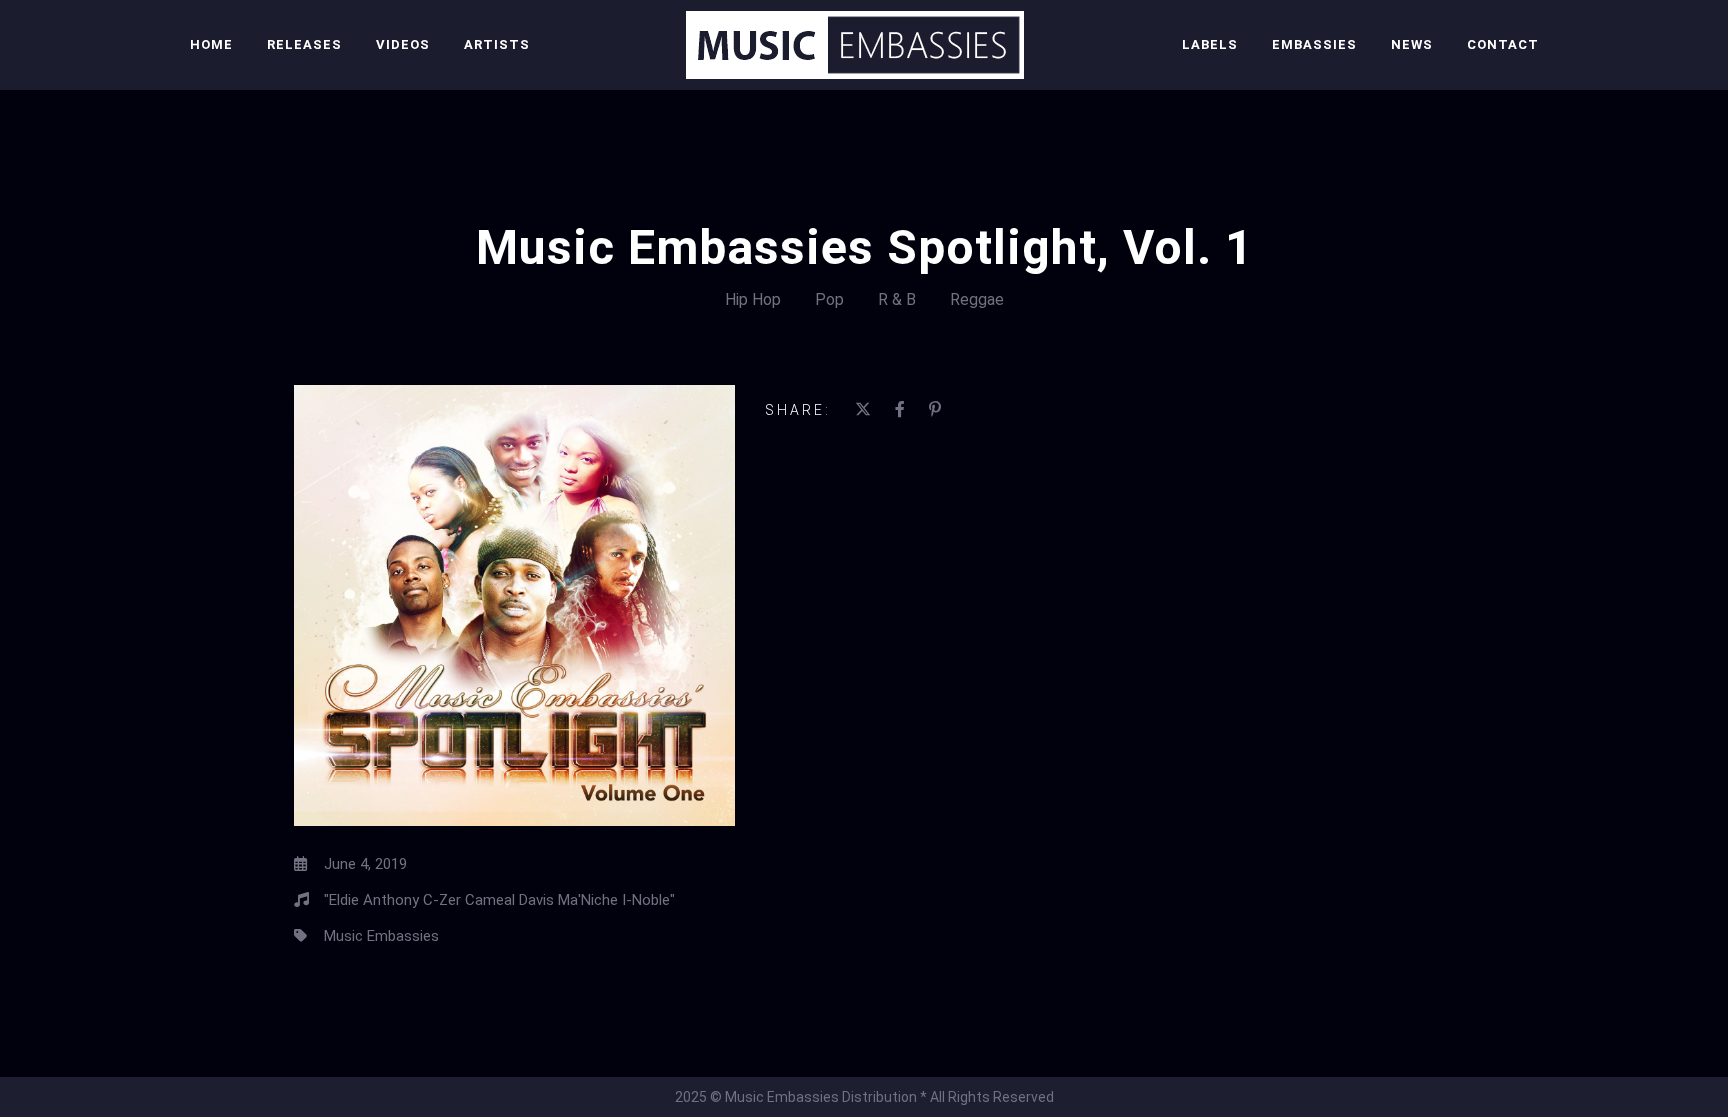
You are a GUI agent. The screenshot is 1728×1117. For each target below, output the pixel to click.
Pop (829, 299)
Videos (403, 44)
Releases (304, 44)
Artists (497, 44)
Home (211, 44)
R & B (897, 299)
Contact (1503, 44)
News (1412, 44)
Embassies (1314, 44)
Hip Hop (753, 299)
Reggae (977, 299)
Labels (1210, 44)
